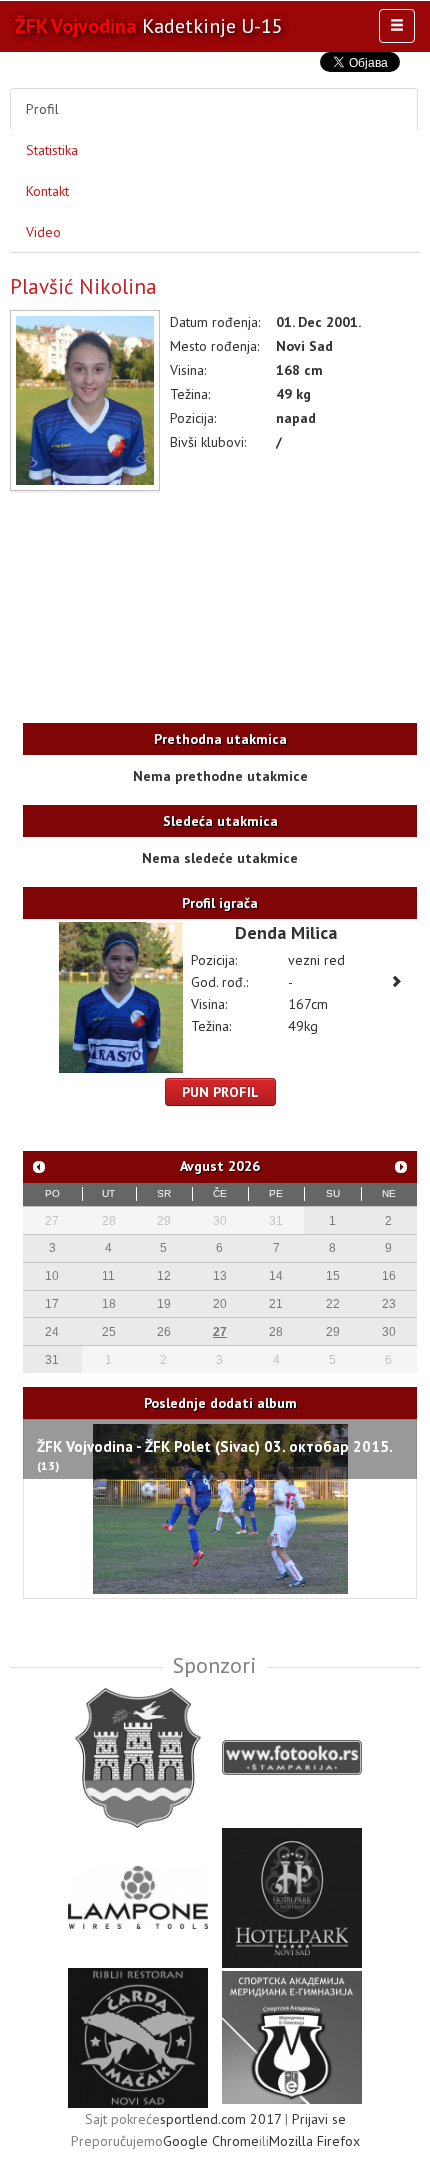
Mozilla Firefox (314, 2141)
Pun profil (220, 1092)
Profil (42, 109)
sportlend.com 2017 (220, 2119)
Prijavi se (319, 2119)
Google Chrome (211, 2141)
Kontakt (47, 191)
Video (43, 232)
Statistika (52, 150)
